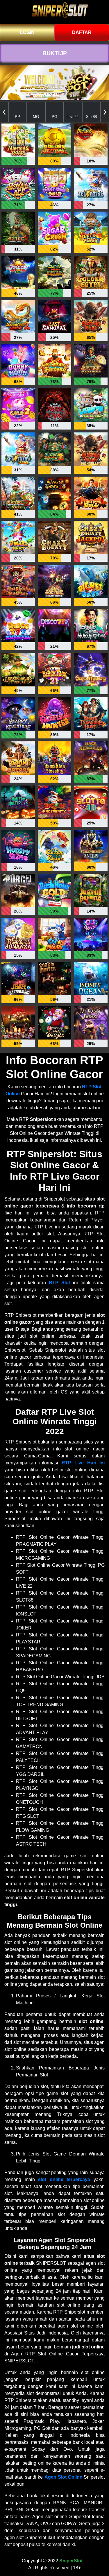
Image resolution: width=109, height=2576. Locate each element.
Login (27, 32)
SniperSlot (71, 2561)
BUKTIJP (55, 53)
